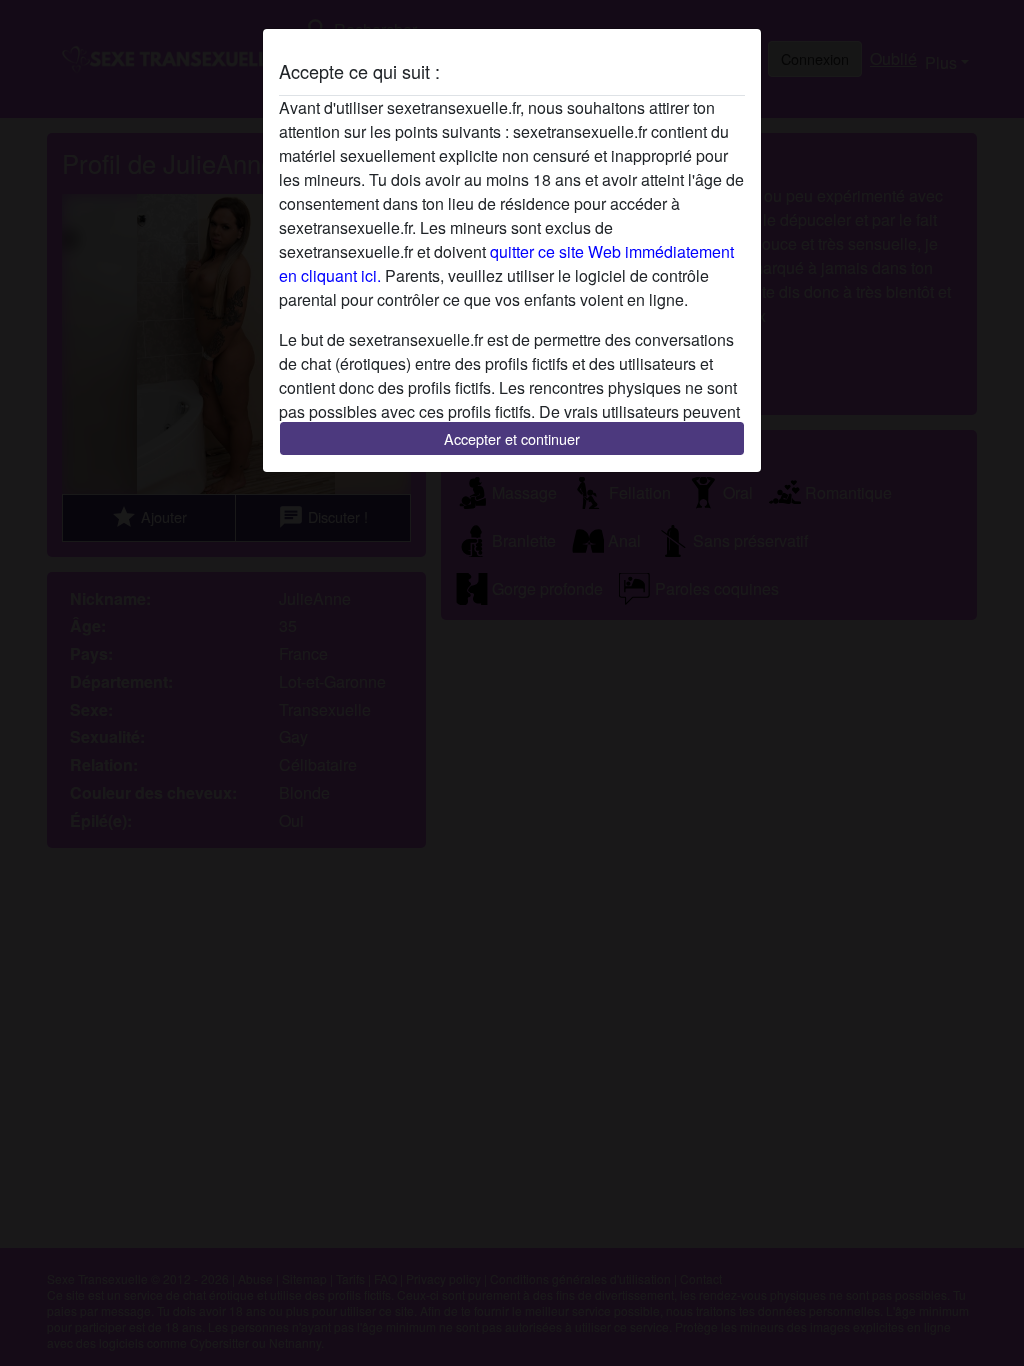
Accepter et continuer (512, 438)
